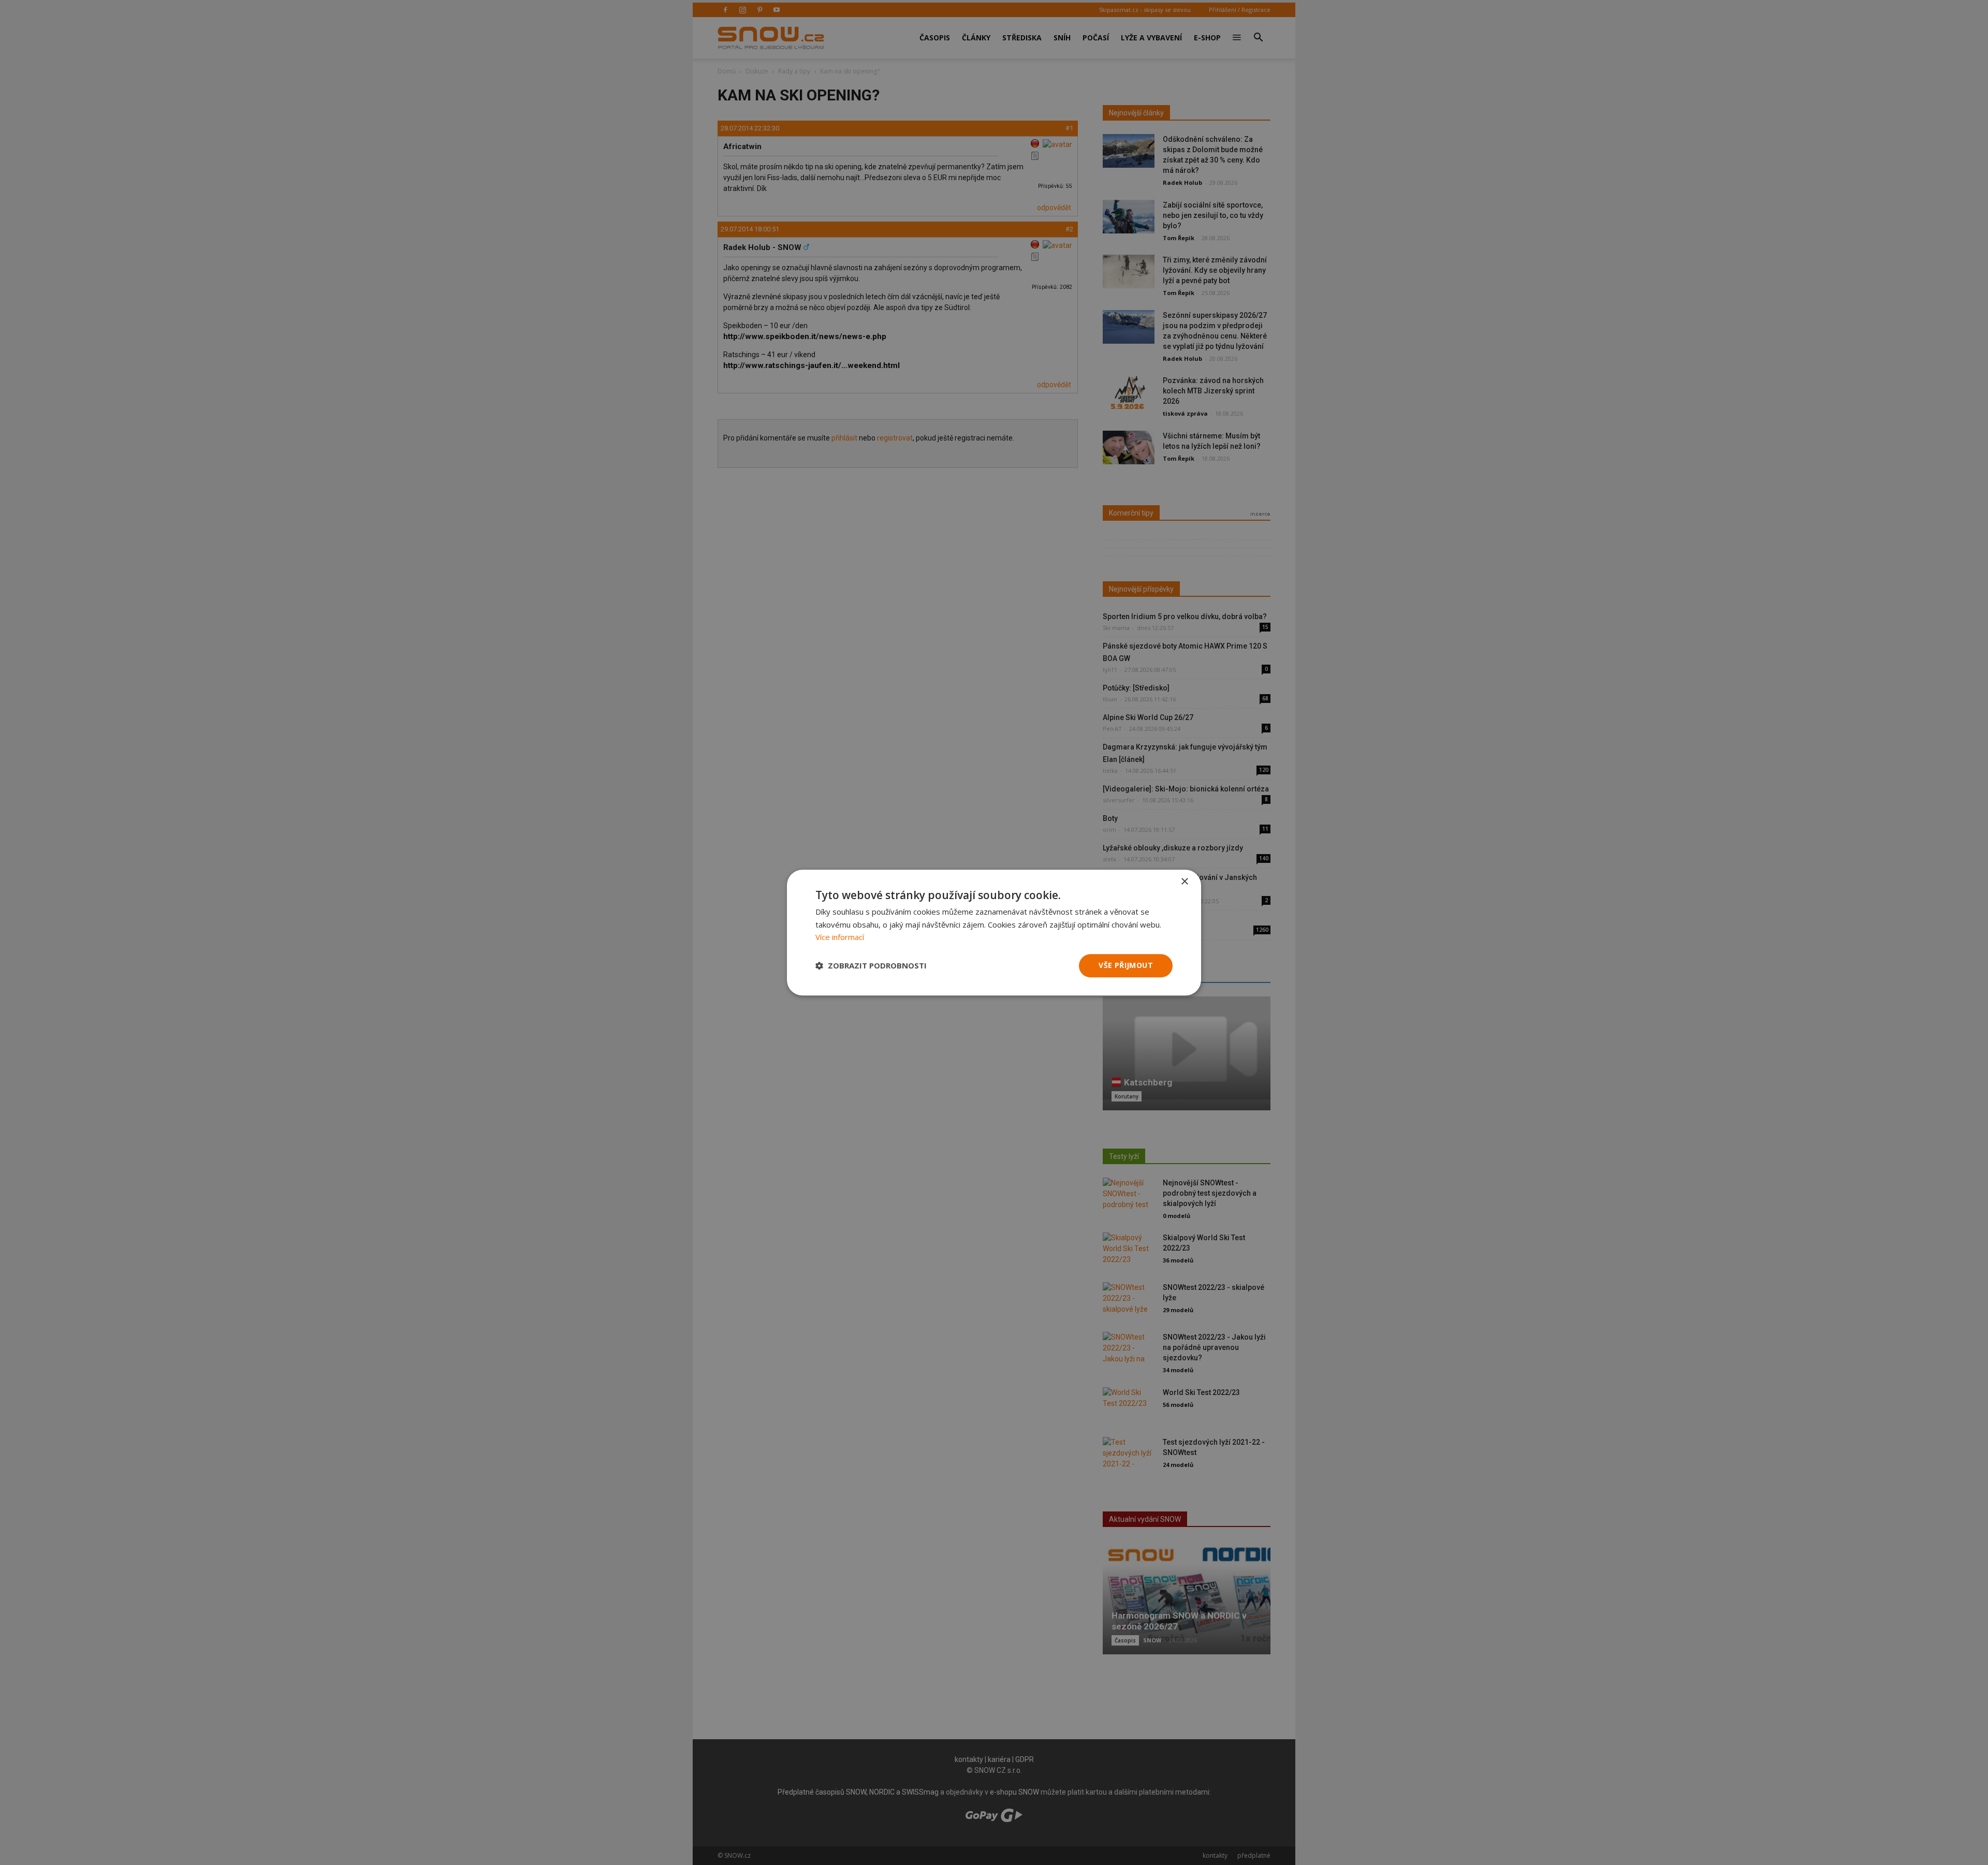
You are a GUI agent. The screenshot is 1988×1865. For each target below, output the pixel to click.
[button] (871, 966)
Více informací (840, 937)
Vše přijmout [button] (1126, 965)
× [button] (1184, 882)
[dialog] (994, 933)
